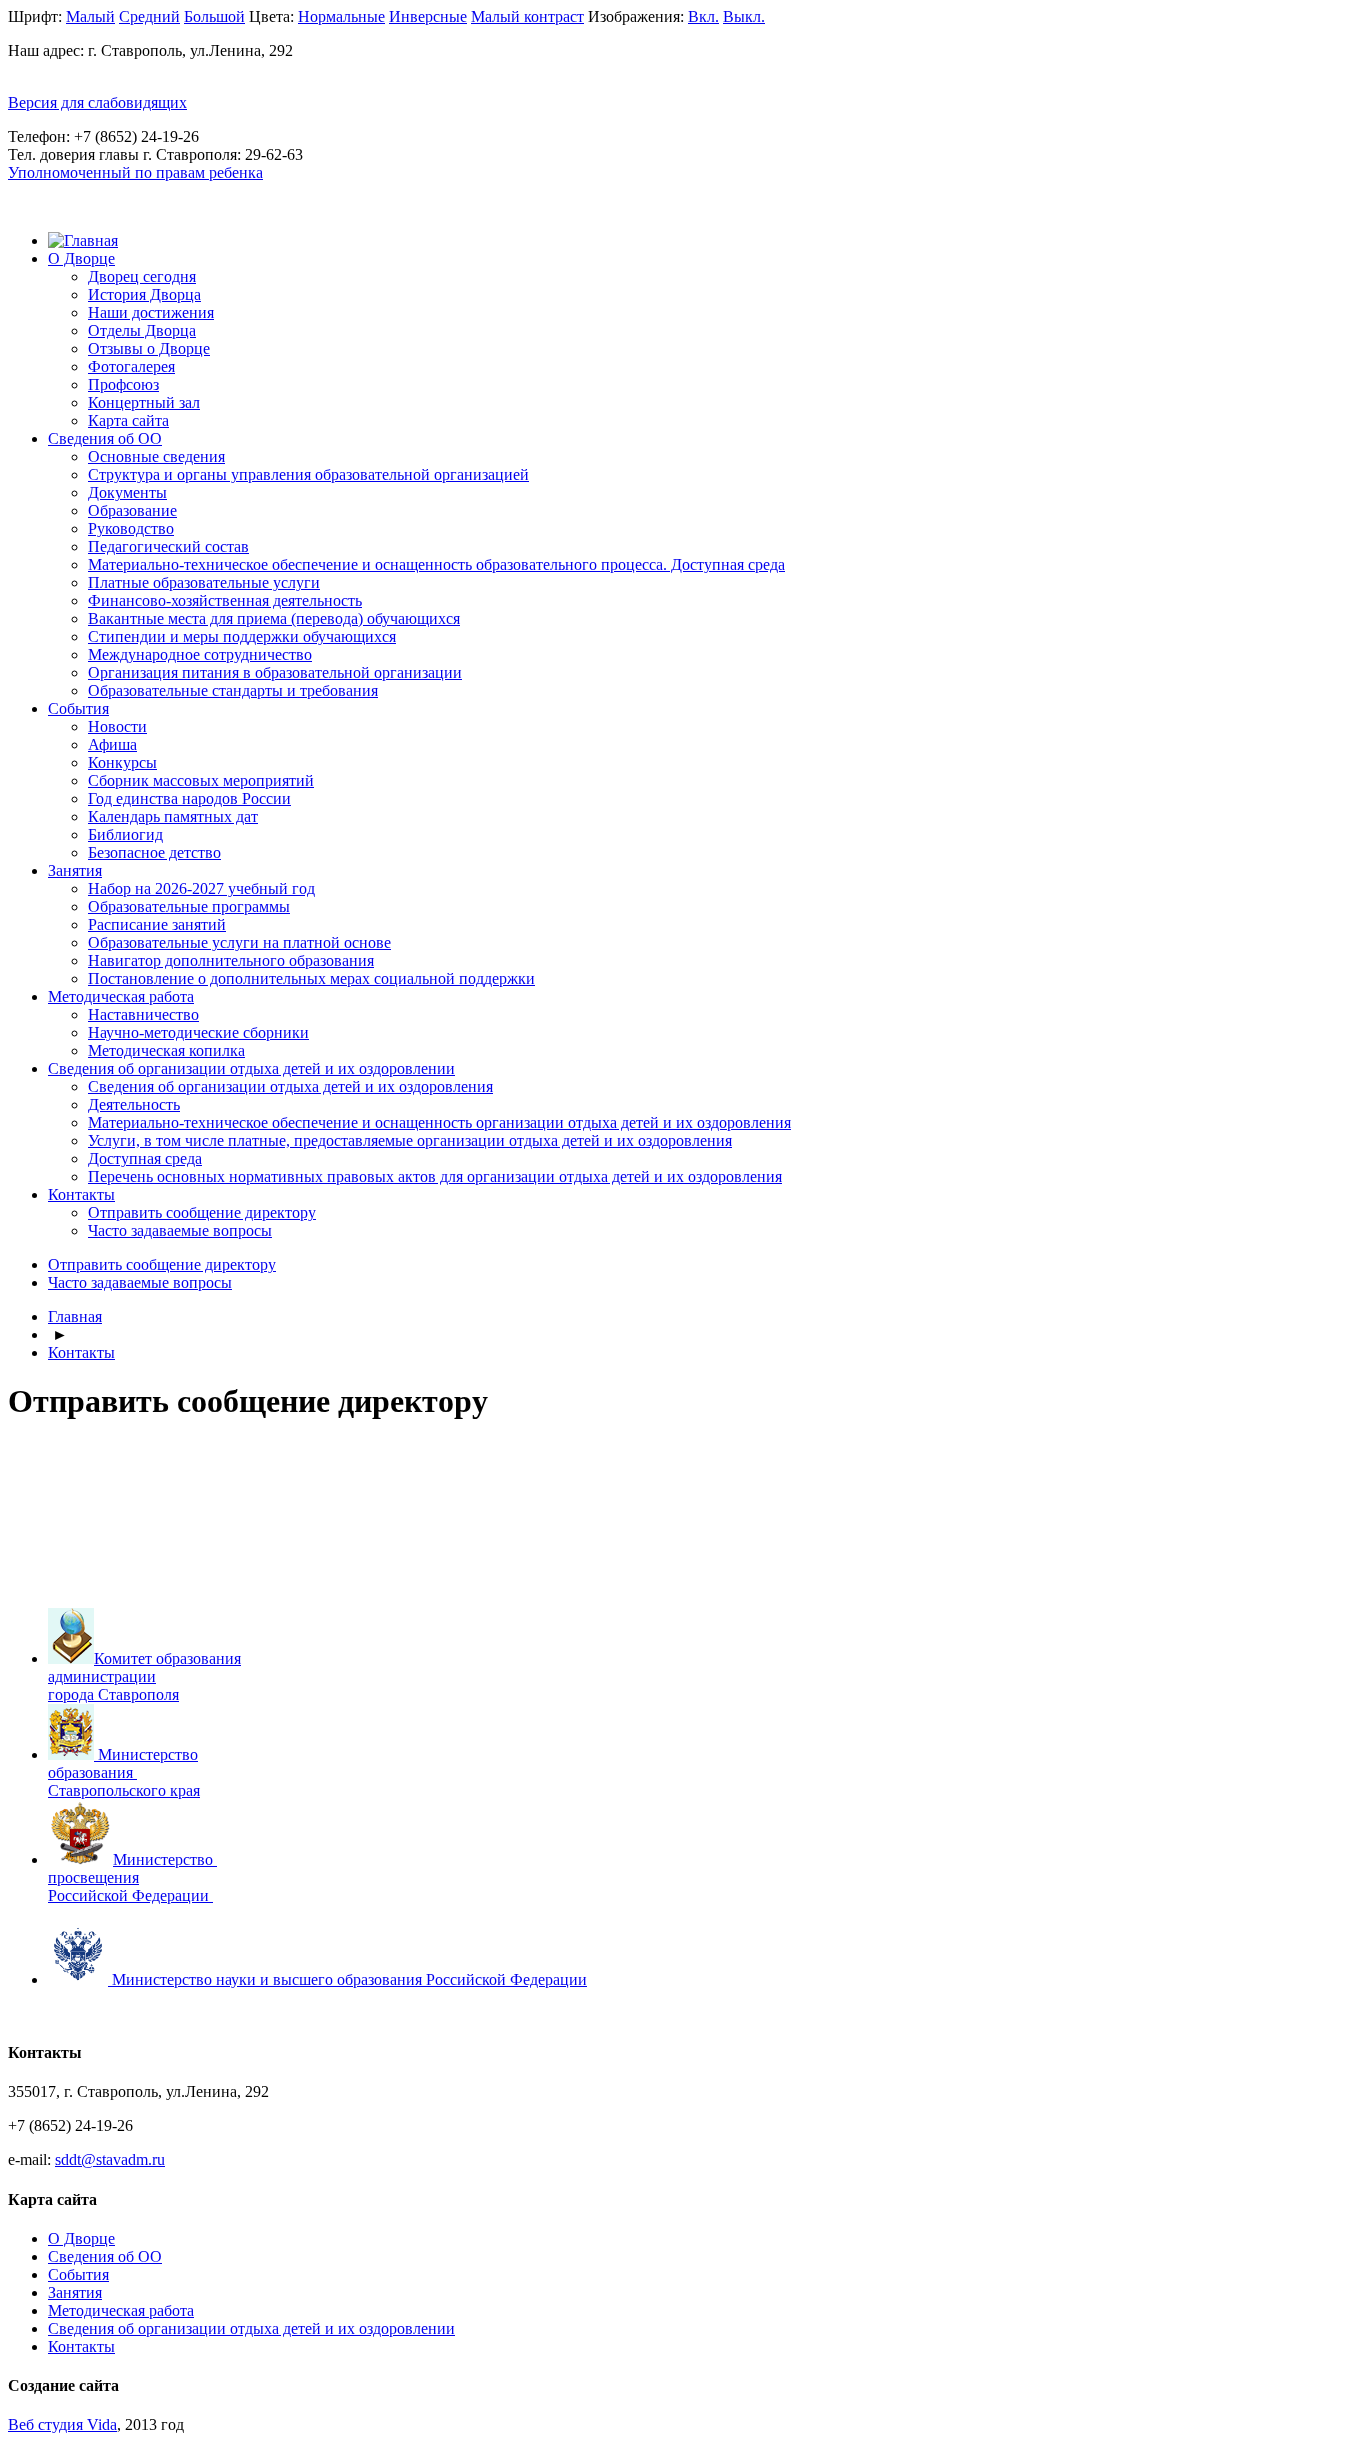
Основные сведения (156, 456)
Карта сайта (128, 420)
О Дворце (81, 258)
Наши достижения (151, 312)
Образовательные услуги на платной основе (239, 942)
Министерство (165, 1859)
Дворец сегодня (142, 276)
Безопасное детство (154, 852)
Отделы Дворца (142, 330)
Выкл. (744, 16)
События (78, 708)
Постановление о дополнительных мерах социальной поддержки (311, 978)
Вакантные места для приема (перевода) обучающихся (274, 618)
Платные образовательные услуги (204, 582)
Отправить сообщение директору (202, 1212)
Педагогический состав (168, 546)
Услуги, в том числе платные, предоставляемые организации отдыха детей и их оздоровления (410, 1140)
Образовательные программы (189, 906)
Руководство (131, 528)
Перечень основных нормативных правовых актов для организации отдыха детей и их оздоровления (435, 1176)
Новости (117, 726)
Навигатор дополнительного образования (231, 960)
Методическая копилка (166, 1050)
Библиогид (125, 834)
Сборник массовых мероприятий (201, 780)
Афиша (112, 744)
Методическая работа (121, 996)
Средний (149, 16)
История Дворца (144, 294)
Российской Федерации (128, 1895)
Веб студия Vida (62, 2424)
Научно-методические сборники (198, 1032)
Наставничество (143, 1014)
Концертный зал (144, 402)
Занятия (75, 870)
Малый (90, 16)
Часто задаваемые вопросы (180, 1230)
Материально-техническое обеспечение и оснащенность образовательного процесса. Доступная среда (436, 564)
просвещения (93, 1877)
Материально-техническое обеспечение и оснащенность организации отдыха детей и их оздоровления (439, 1122)
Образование (132, 510)
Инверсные (428, 16)
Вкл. (703, 16)
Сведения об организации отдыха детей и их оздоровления (290, 1086)
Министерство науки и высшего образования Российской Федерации (349, 1979)
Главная (75, 1316)
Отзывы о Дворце (149, 348)
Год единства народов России (189, 798)
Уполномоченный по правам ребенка (135, 172)
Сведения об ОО (105, 438)
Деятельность (134, 1104)
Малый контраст (527, 16)
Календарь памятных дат (173, 816)
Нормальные (341, 16)
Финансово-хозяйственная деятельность (225, 600)
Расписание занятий (157, 924)
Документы (127, 492)
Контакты (81, 1194)
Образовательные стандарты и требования (233, 690)
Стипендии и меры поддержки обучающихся (242, 636)
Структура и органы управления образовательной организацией (308, 474)
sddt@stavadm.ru (110, 2159)
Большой (214, 16)
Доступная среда (145, 1158)
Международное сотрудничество (200, 654)
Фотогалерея (131, 366)
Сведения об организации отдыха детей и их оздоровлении (251, 1068)
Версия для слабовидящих (97, 102)
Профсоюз (123, 384)
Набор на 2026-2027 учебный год (201, 888)
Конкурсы (122, 762)
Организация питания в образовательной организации (275, 672)
